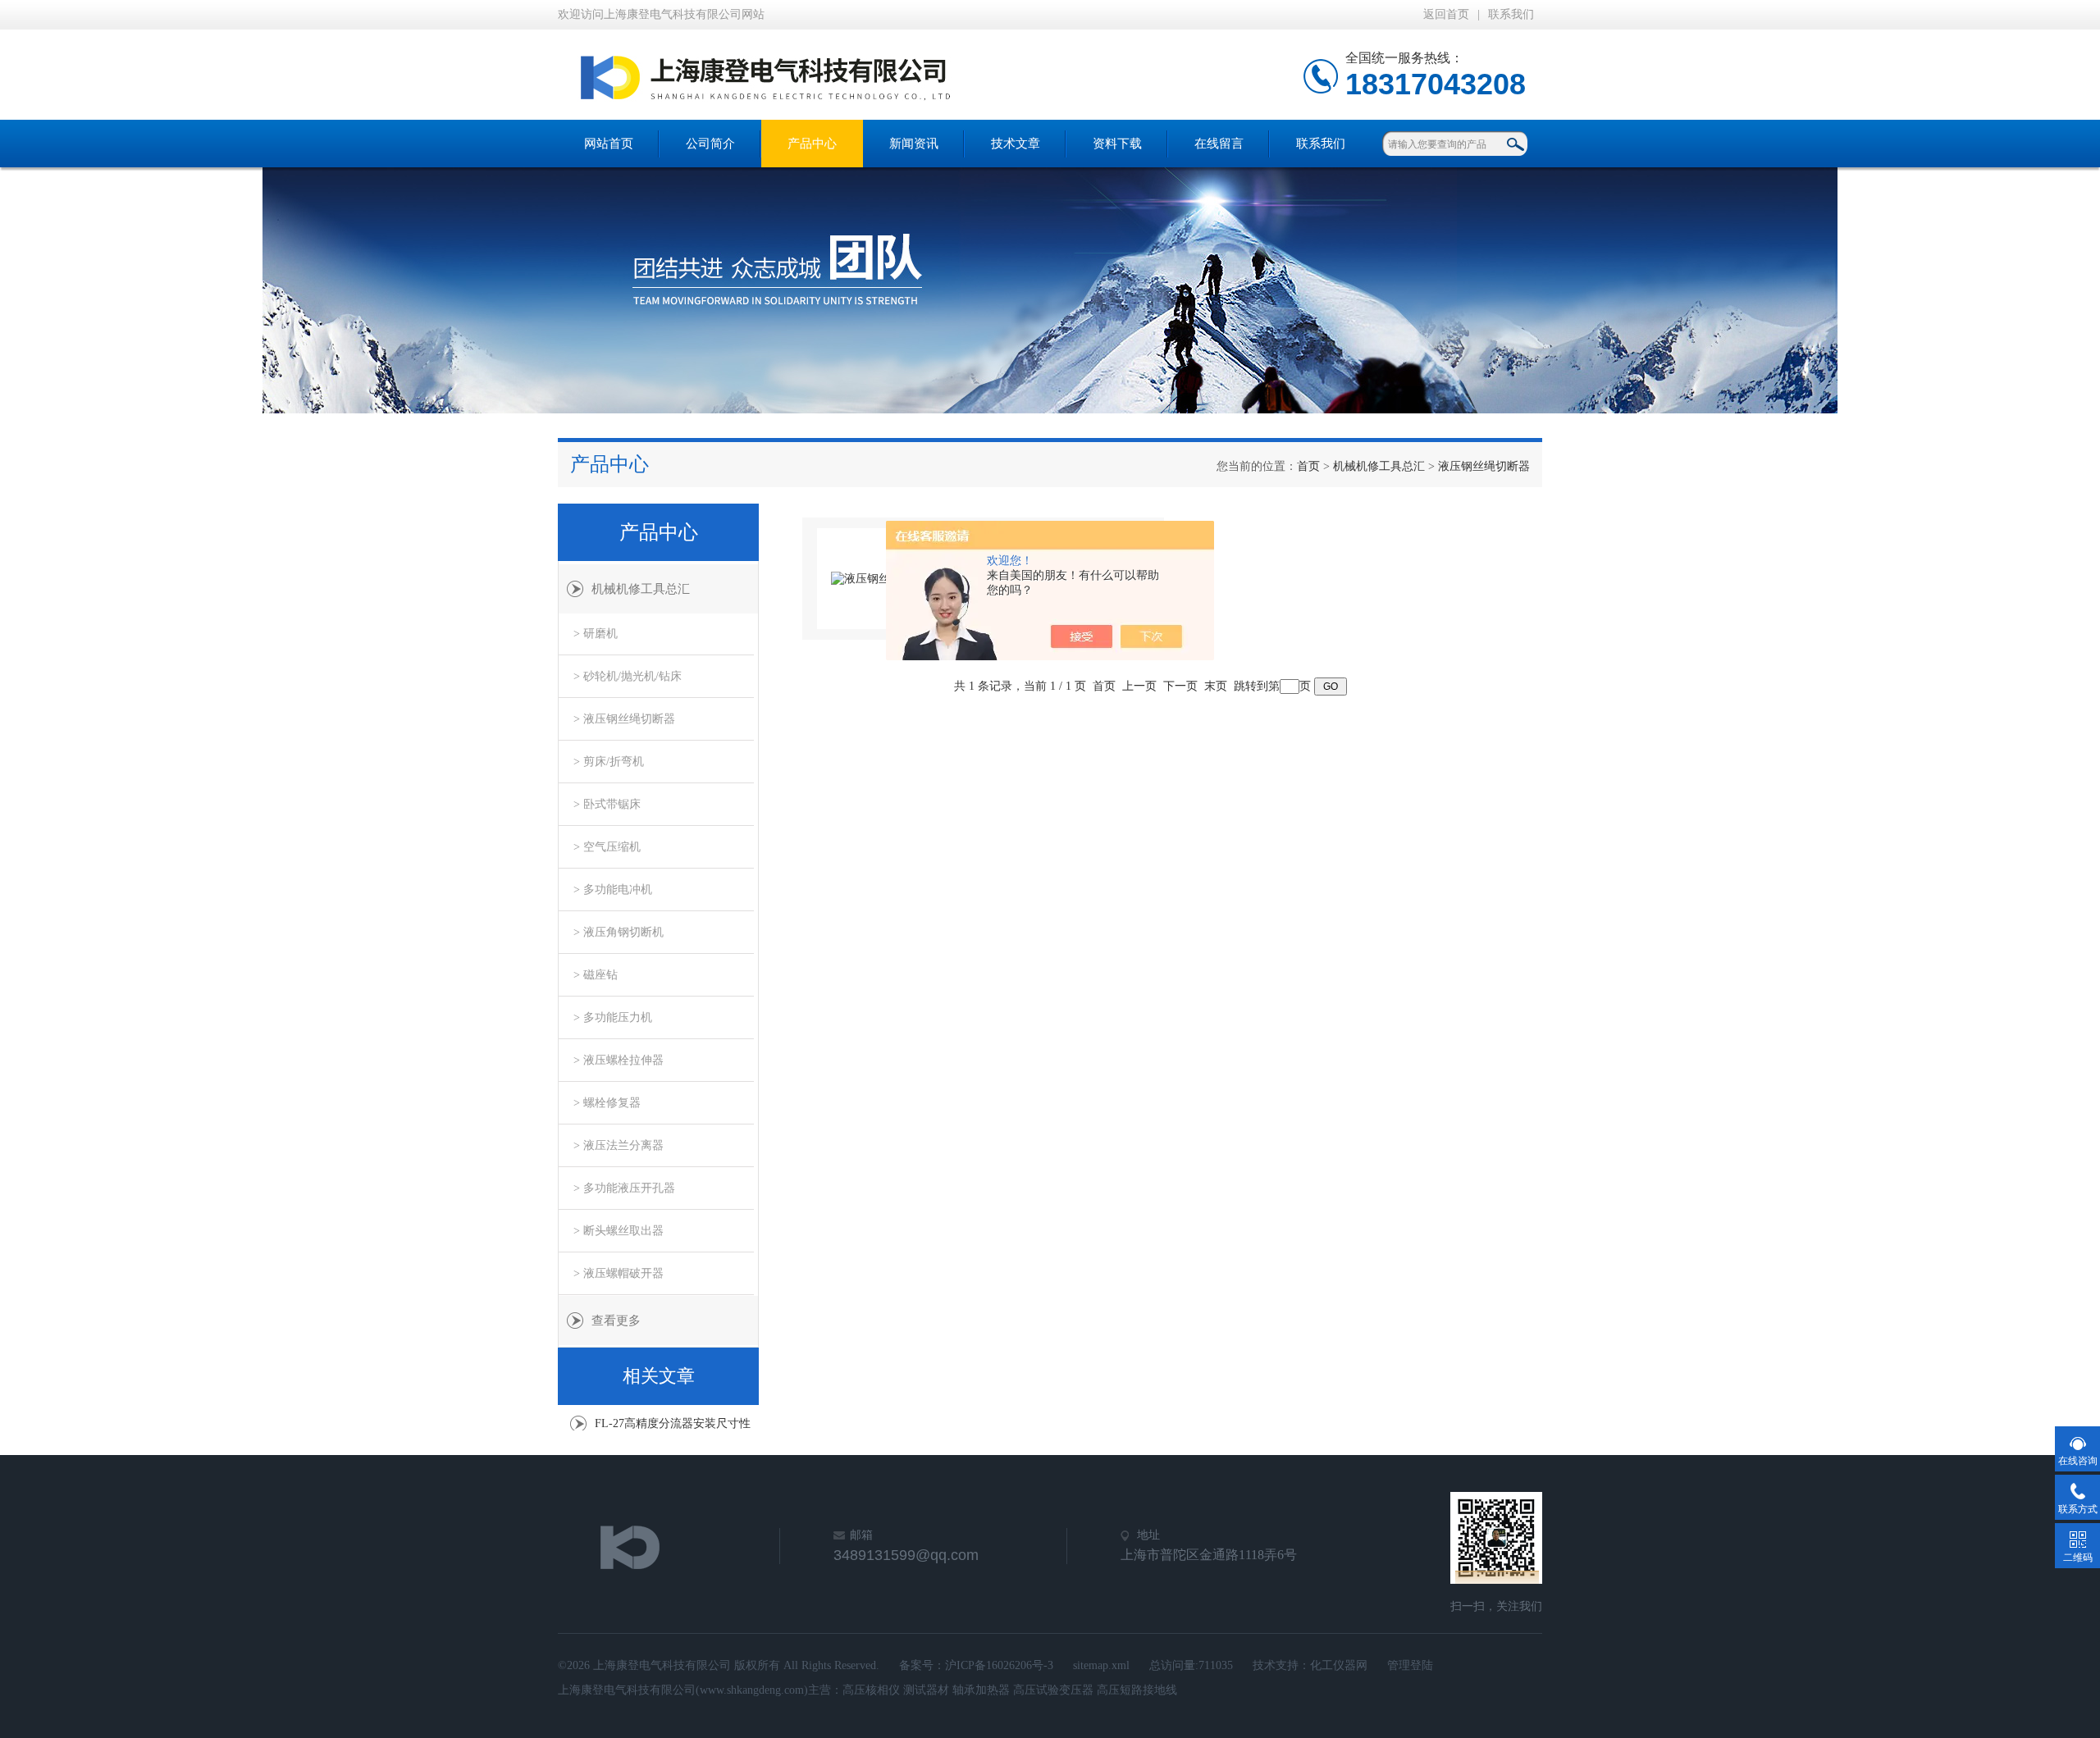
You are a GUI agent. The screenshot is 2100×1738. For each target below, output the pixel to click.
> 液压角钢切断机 (619, 932)
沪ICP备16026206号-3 (999, 1665)
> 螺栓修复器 (607, 1103)
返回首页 (1446, 14)
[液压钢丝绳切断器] (883, 579)
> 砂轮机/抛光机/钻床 (628, 676)
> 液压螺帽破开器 (619, 1273)
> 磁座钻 (596, 975)
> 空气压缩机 (607, 847)
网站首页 (609, 144)
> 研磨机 (596, 634)
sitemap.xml (1101, 1665)
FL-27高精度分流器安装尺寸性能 (673, 1428)
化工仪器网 (1339, 1665)
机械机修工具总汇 (1379, 466)
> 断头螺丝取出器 (619, 1231)
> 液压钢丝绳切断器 (624, 719)
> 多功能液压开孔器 (624, 1188)
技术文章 (1016, 144)
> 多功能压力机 (613, 1017)
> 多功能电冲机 (613, 890)
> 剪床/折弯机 (609, 762)
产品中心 (812, 144)
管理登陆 (1410, 1665)
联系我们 (1511, 14)
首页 (1308, 466)
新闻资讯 (914, 144)
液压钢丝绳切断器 (1484, 466)
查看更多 (616, 1321)
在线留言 (1219, 144)
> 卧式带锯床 (607, 804)
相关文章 (659, 1376)
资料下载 (1117, 144)
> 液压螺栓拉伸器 (619, 1060)
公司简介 (710, 144)
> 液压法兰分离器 (619, 1145)
